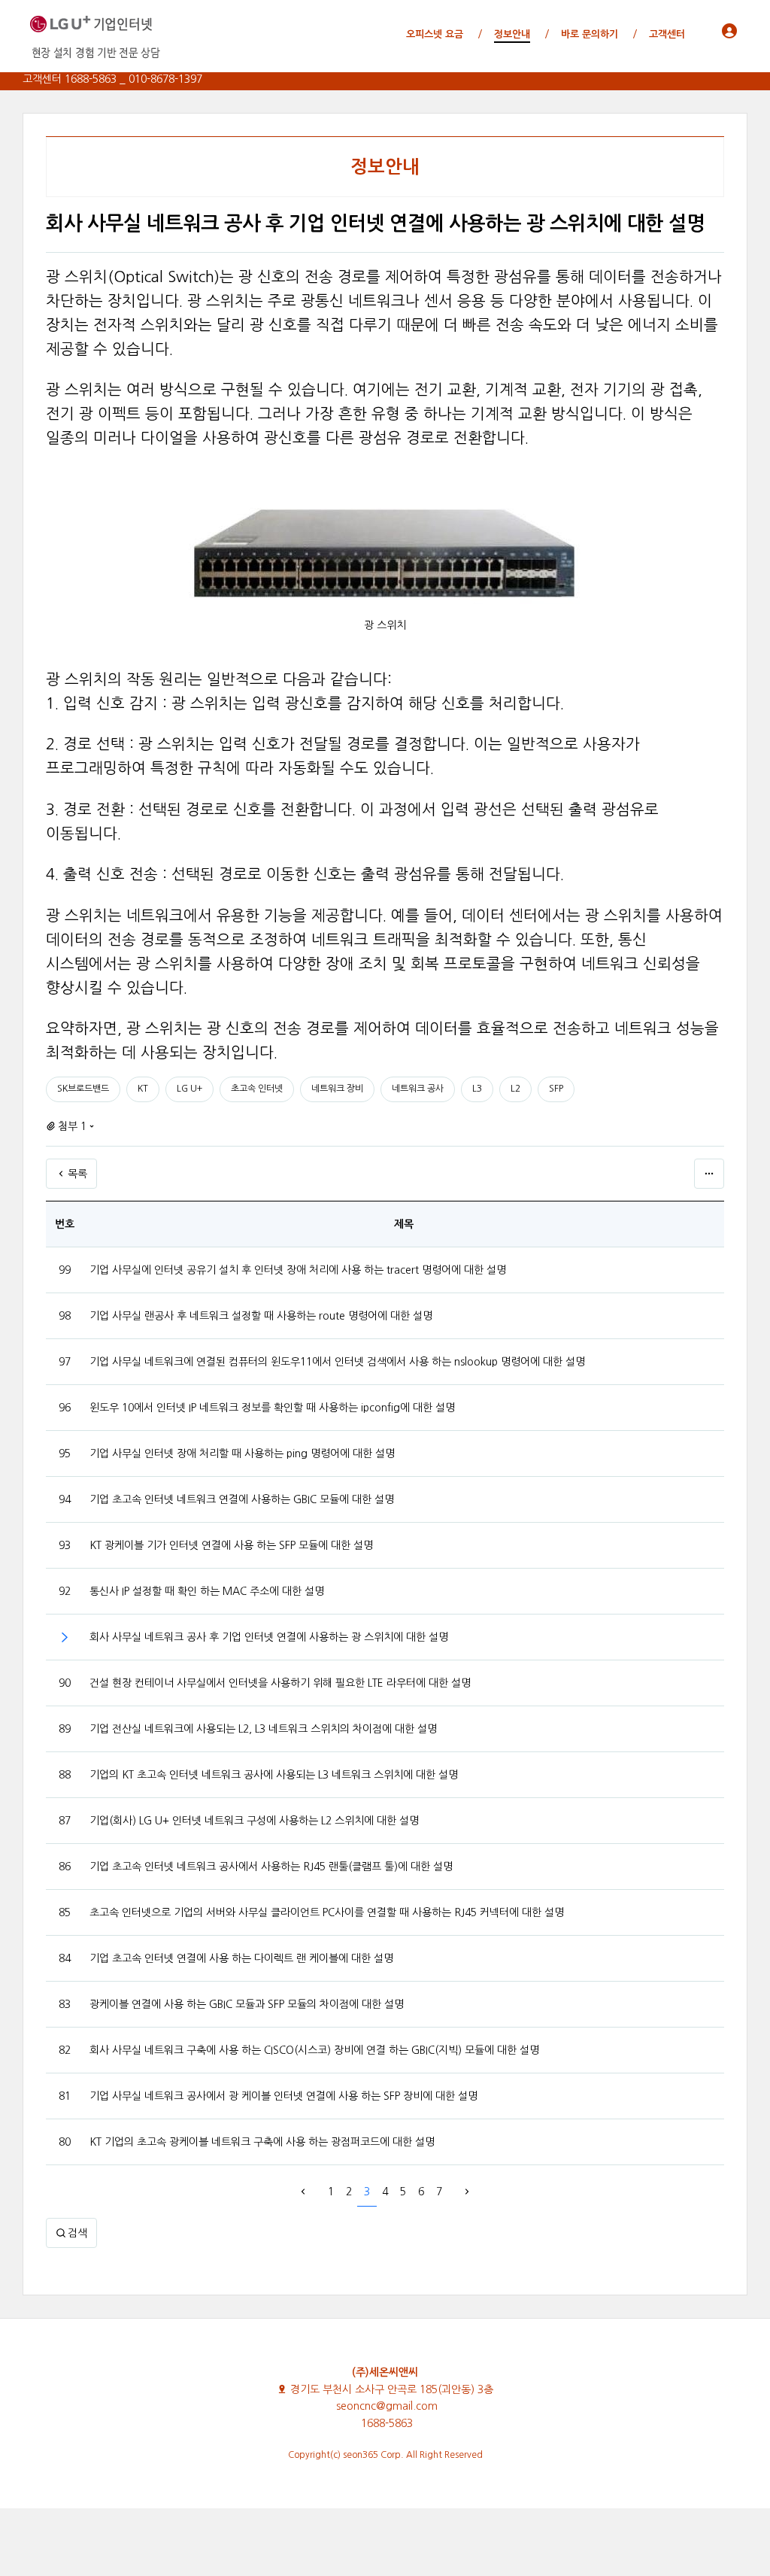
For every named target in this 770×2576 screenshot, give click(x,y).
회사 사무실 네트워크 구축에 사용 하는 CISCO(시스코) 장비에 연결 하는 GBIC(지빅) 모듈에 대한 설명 (314, 2050)
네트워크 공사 (418, 1089)
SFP (556, 1089)
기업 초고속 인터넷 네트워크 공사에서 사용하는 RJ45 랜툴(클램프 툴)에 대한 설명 (271, 1867)
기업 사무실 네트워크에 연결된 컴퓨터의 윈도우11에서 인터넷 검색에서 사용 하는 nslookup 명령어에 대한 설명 (337, 1362)
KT (143, 1089)
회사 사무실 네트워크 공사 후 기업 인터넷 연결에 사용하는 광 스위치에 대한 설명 (269, 1637)
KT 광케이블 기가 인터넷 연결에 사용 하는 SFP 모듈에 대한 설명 (231, 1545)
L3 (477, 1089)
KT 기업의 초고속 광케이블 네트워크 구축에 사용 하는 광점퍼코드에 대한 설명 (262, 2142)
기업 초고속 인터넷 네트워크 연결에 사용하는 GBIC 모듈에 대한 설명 (242, 1499)
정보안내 (385, 167)
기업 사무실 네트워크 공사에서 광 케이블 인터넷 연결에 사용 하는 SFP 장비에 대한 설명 (283, 2096)
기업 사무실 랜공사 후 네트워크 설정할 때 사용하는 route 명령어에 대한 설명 (261, 1316)
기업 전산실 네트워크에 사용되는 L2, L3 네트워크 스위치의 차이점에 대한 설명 (263, 1729)
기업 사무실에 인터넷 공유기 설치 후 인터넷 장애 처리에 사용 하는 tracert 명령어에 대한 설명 (298, 1270)
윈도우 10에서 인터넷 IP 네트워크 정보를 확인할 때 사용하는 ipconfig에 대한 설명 (272, 1408)
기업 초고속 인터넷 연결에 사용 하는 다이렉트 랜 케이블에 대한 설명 (241, 1958)
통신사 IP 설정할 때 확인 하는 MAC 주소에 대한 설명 (207, 1591)
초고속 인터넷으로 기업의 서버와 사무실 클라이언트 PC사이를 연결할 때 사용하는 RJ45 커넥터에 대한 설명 (327, 1912)
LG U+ (189, 1089)
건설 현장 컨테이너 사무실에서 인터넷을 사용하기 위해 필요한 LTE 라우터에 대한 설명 (280, 1683)
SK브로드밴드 (83, 1089)
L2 (515, 1089)
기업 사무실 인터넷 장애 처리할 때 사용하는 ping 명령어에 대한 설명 (242, 1454)
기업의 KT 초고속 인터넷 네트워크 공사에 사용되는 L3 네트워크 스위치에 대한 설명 (274, 1775)
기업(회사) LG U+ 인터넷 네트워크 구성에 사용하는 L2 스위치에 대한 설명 (254, 1821)
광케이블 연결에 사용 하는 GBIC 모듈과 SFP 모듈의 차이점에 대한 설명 (247, 2004)
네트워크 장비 (337, 1089)
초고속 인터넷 (257, 1089)
